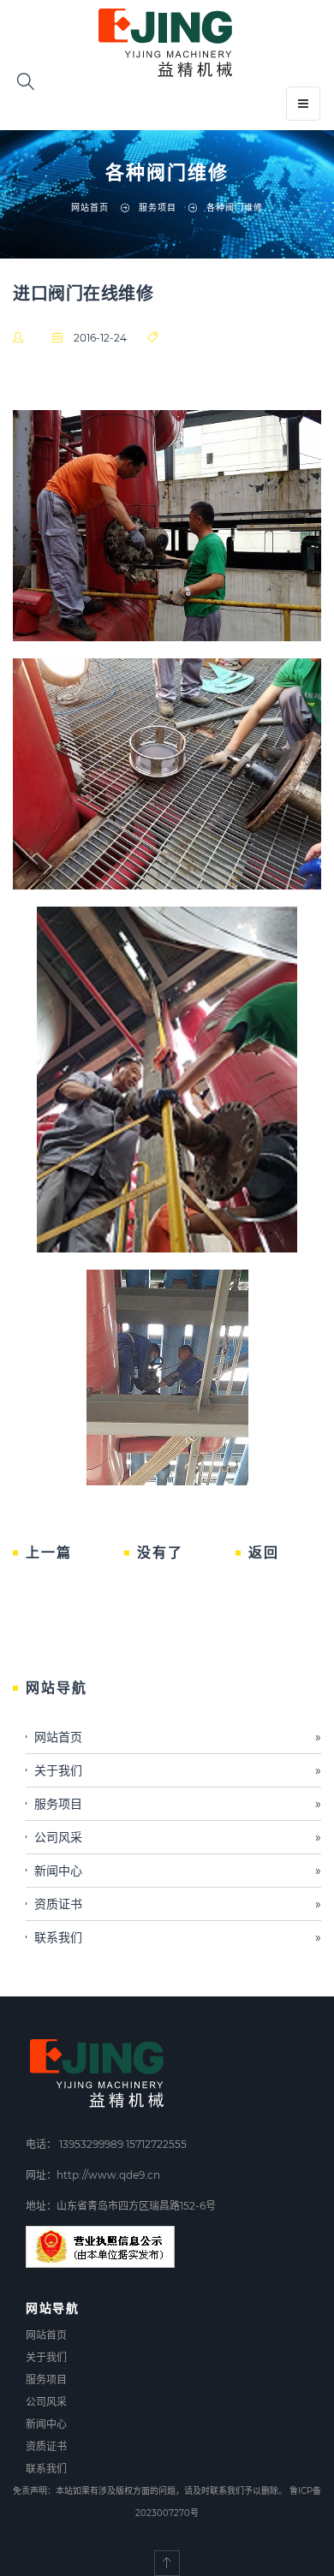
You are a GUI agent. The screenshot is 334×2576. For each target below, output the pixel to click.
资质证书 (178, 1904)
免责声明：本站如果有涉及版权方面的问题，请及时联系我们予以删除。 (150, 2491)
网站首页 (90, 208)
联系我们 (178, 1937)
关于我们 (178, 1770)
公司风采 (178, 1837)
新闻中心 (178, 1871)
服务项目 (178, 1804)
